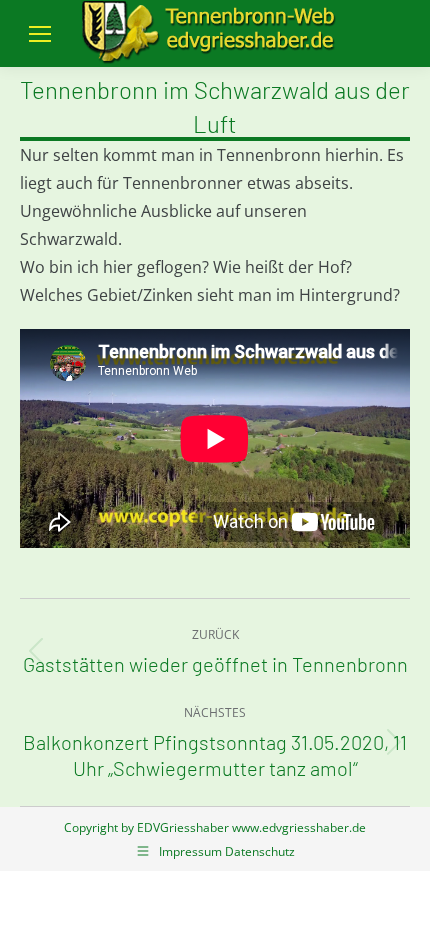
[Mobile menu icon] (40, 34)
